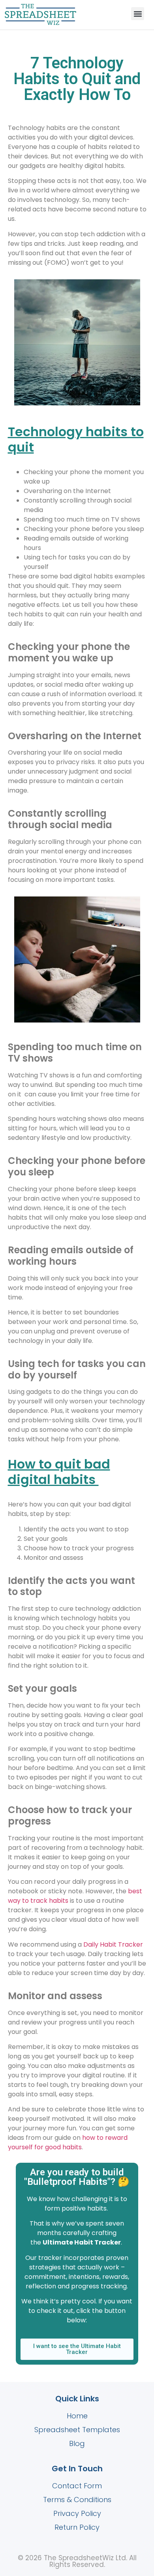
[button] (40, 15)
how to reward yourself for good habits (68, 2142)
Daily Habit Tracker (113, 1944)
